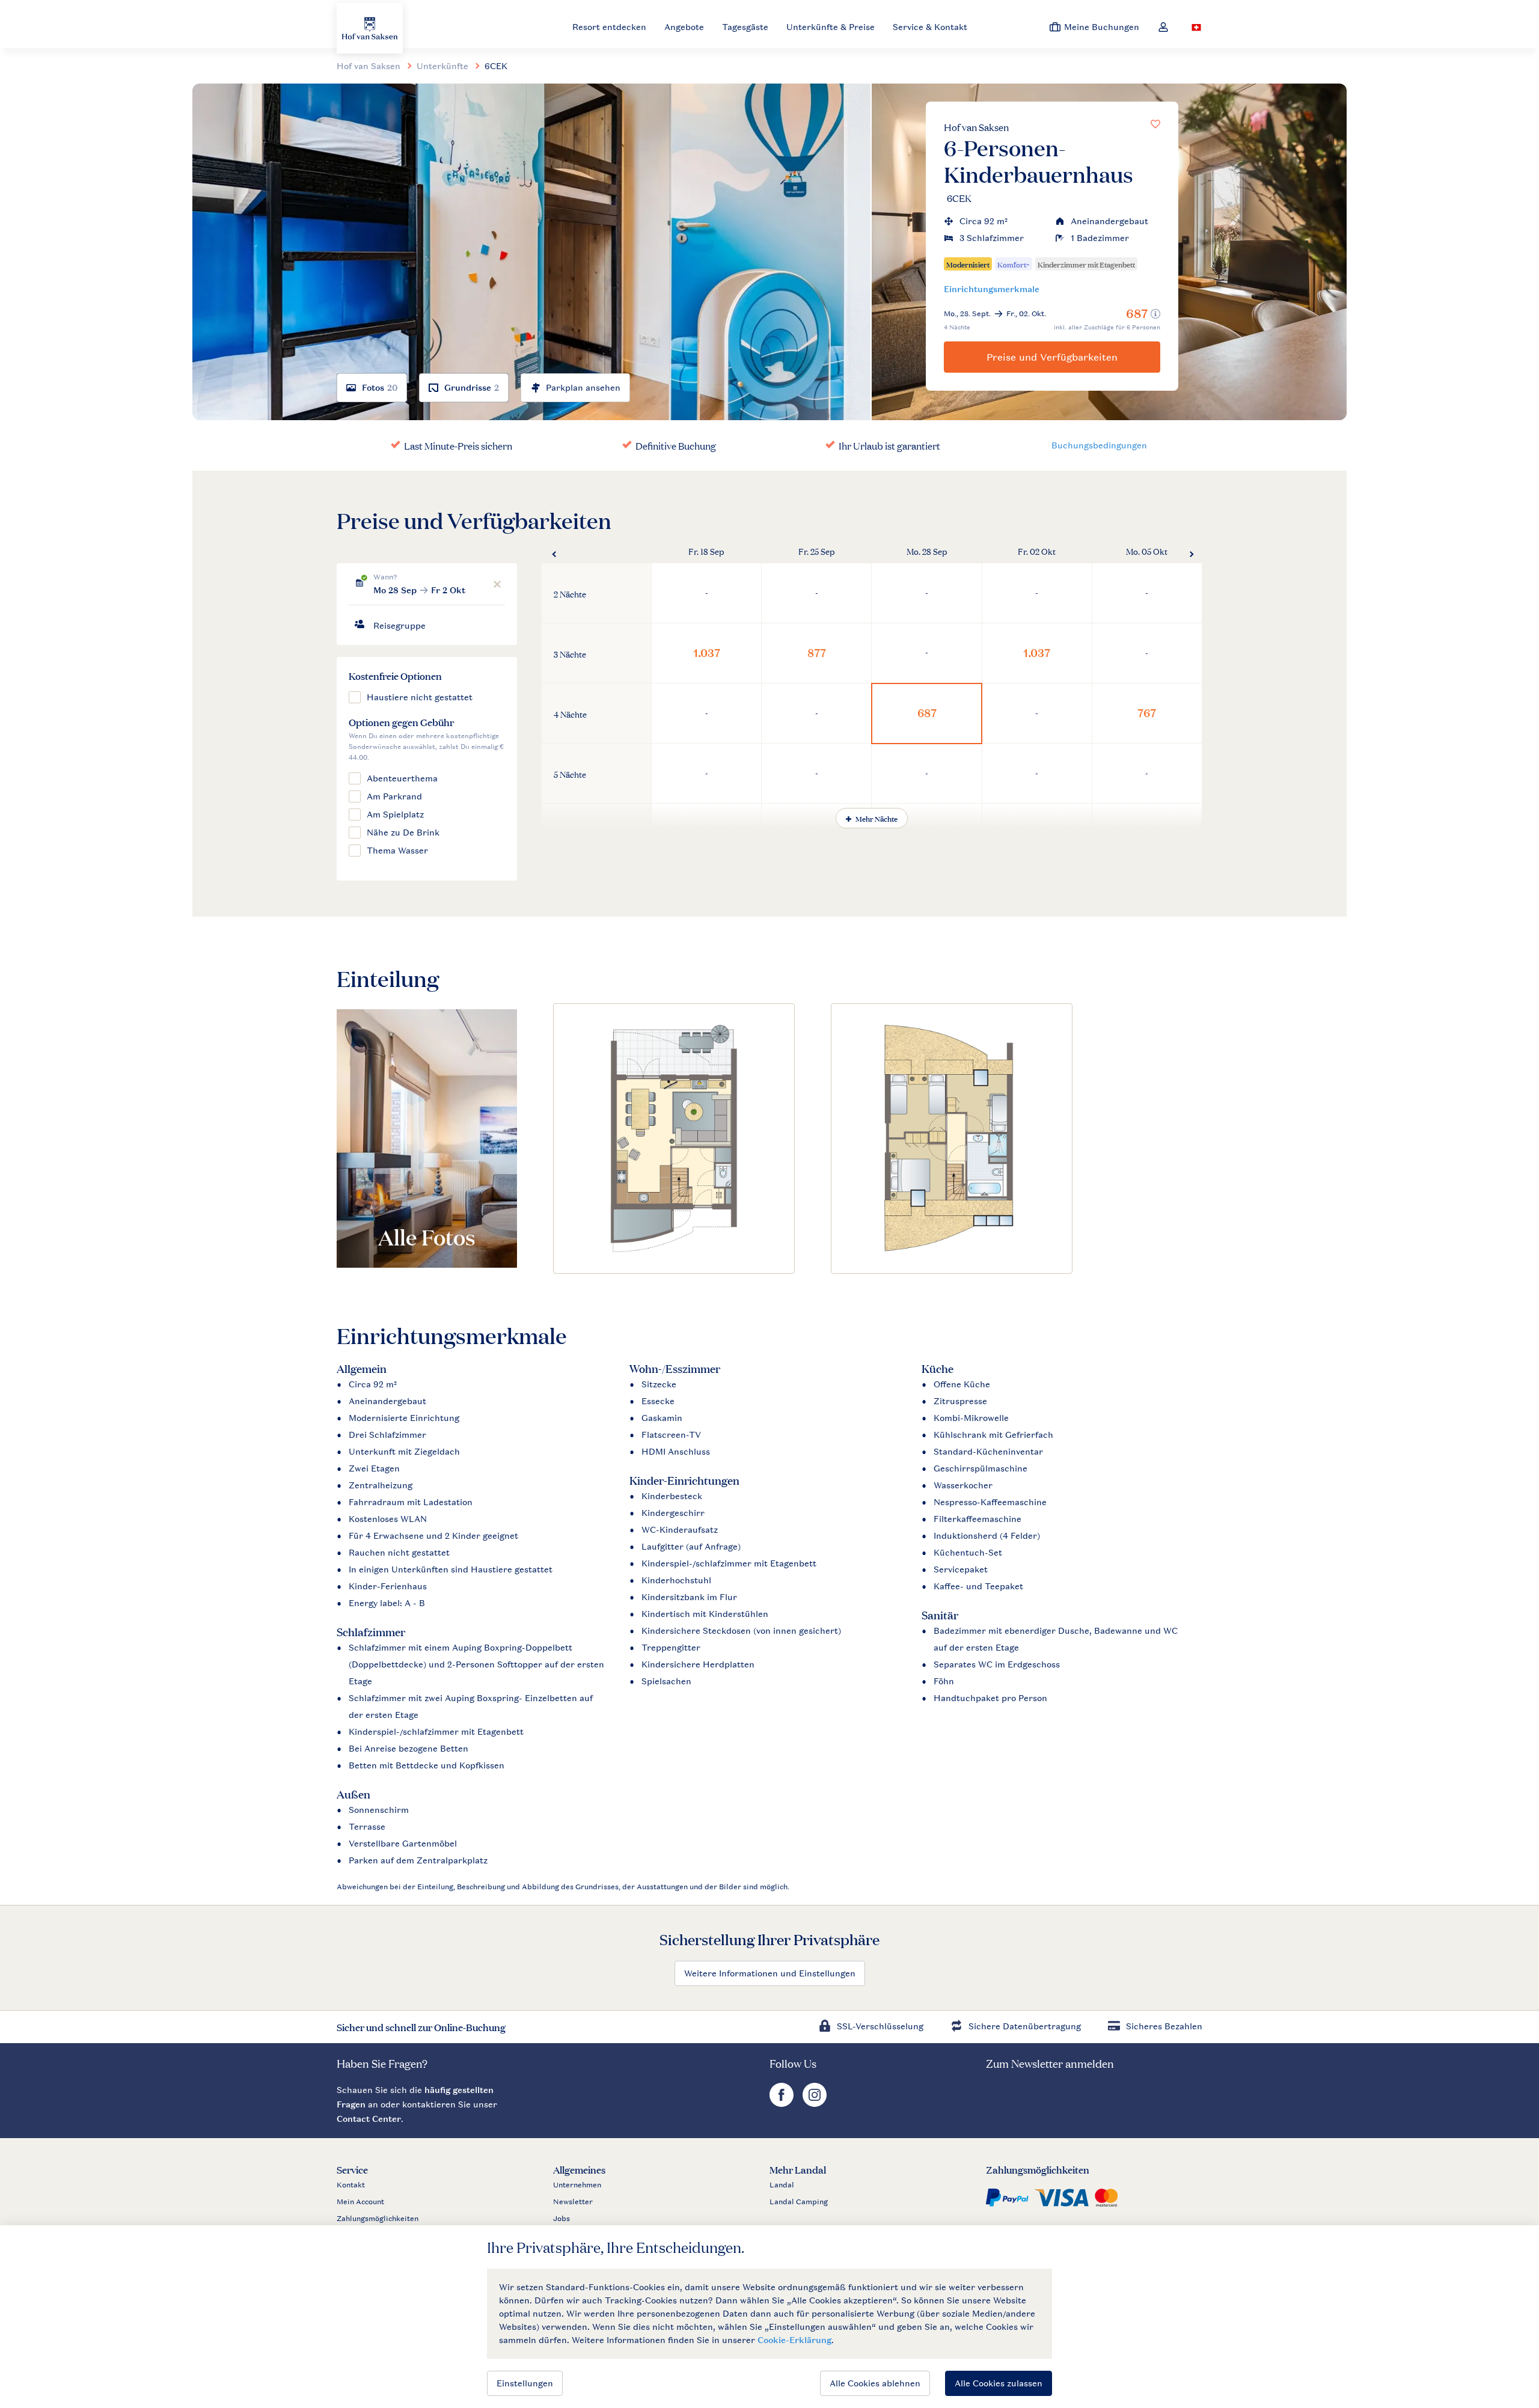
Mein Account (360, 2202)
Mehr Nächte (876, 818)
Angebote (684, 27)
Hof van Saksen (976, 127)
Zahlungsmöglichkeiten (378, 2219)
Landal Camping (799, 2202)
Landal (782, 2185)
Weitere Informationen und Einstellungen (770, 1973)
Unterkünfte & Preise (831, 27)
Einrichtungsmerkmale (992, 289)
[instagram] (815, 2104)
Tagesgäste (745, 27)
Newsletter (573, 2202)
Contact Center (369, 2119)
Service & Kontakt (930, 27)
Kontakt (351, 2185)
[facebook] (783, 2104)
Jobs (561, 2219)
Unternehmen (577, 2185)
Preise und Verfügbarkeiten (1052, 357)
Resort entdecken (609, 27)
